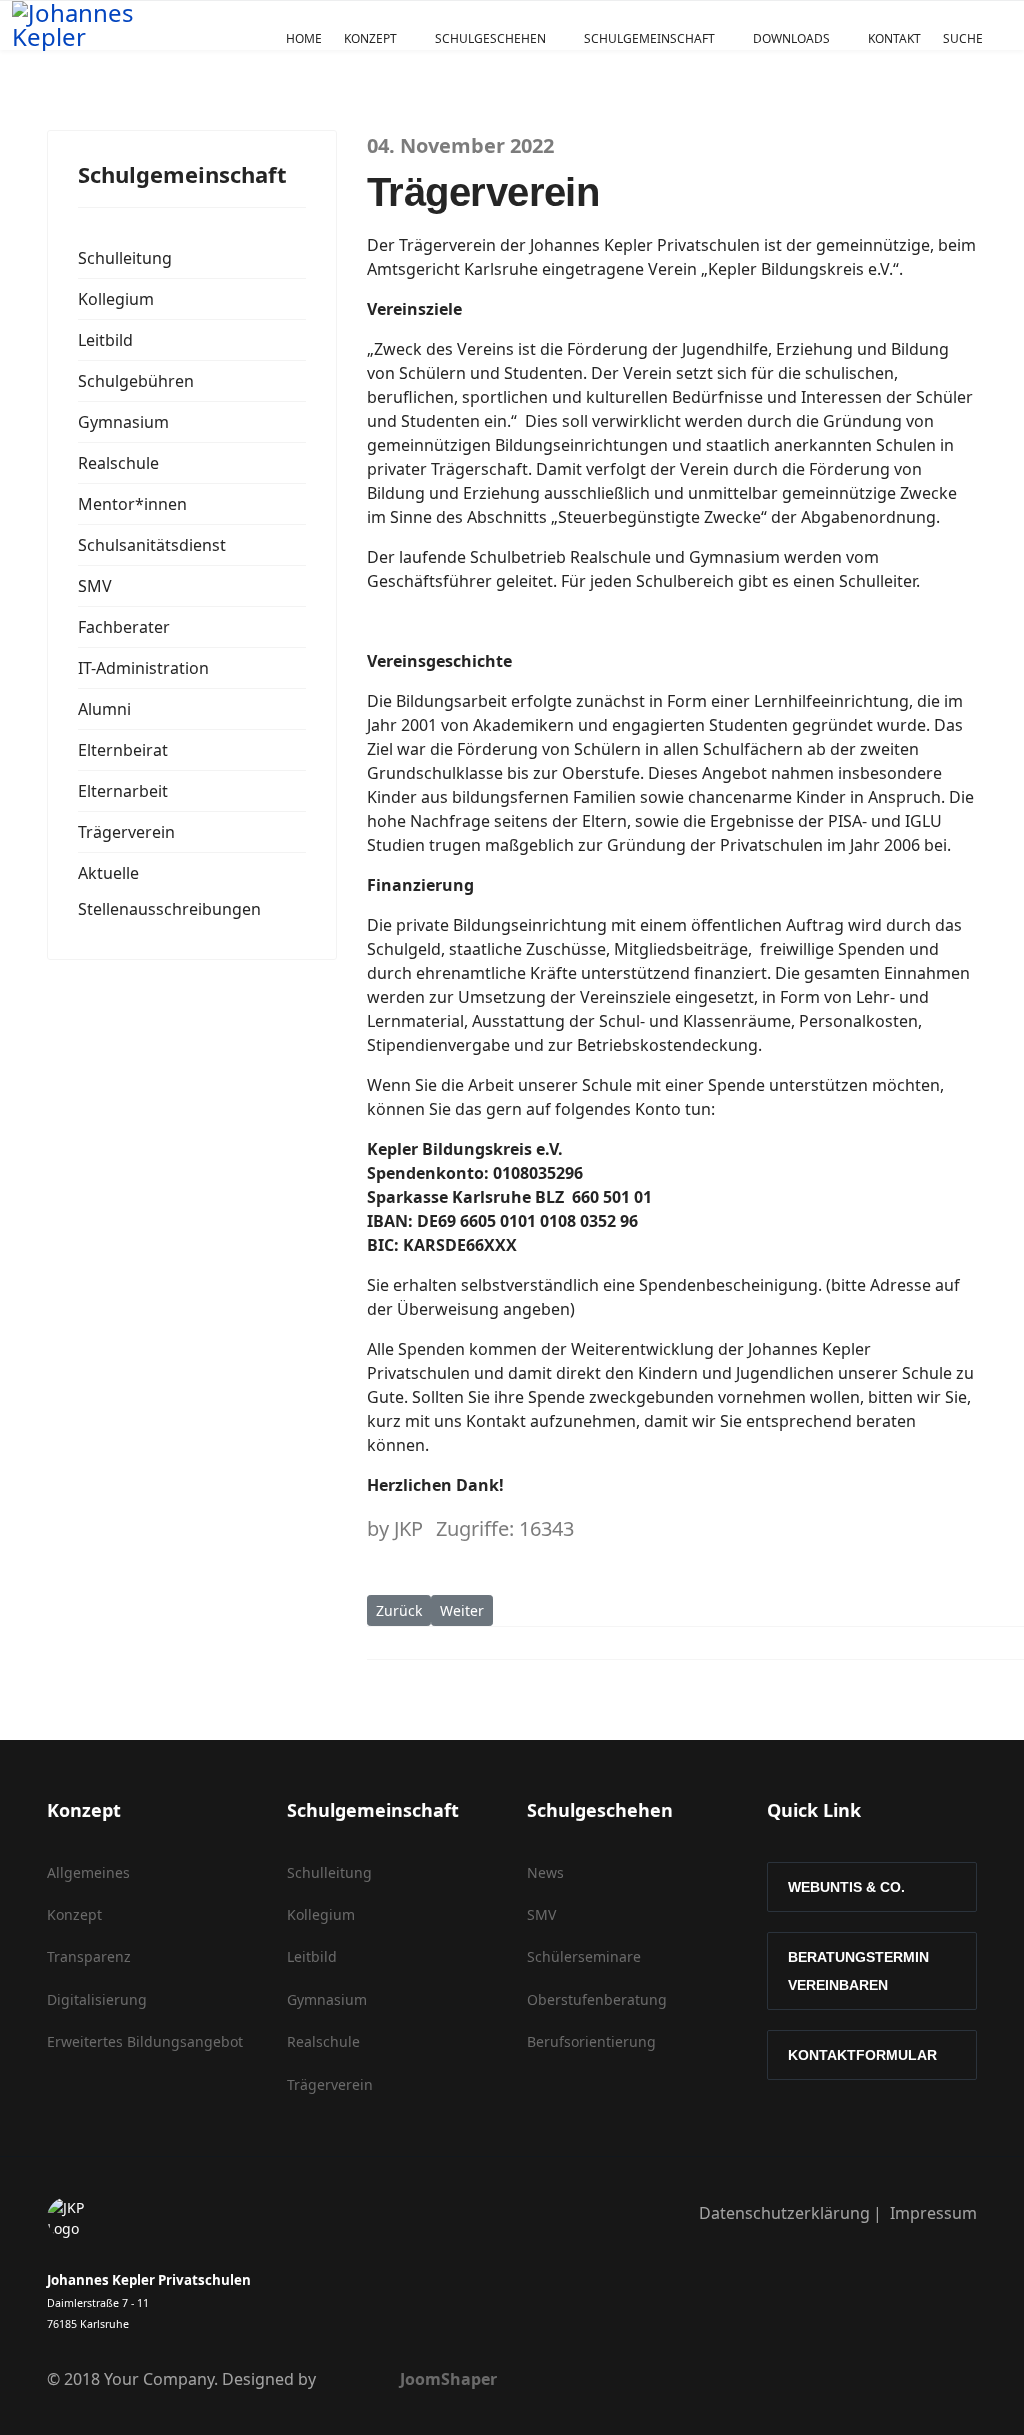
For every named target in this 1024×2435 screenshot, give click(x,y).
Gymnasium (123, 422)
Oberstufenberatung (597, 1999)
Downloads (791, 38)
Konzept (370, 38)
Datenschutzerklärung (784, 2213)
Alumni (104, 709)
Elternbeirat (123, 750)
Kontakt (894, 38)
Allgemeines (88, 1872)
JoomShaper (448, 2379)
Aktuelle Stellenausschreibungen (169, 891)
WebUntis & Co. (846, 1887)
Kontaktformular (862, 2055)
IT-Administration (143, 668)
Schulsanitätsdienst (152, 545)
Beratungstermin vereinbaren (858, 1971)
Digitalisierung (97, 1999)
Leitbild (105, 340)
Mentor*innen (132, 504)
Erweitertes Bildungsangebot (145, 2041)
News (545, 1872)
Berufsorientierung (591, 2041)
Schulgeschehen (490, 38)
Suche (963, 38)
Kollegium (116, 299)
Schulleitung (125, 258)
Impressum (933, 2213)
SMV (95, 586)
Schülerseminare (584, 1956)
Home (304, 38)
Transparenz (89, 1956)
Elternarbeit (123, 791)
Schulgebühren (136, 381)
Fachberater (124, 627)
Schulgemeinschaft (649, 38)
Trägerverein (126, 832)
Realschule (118, 463)
